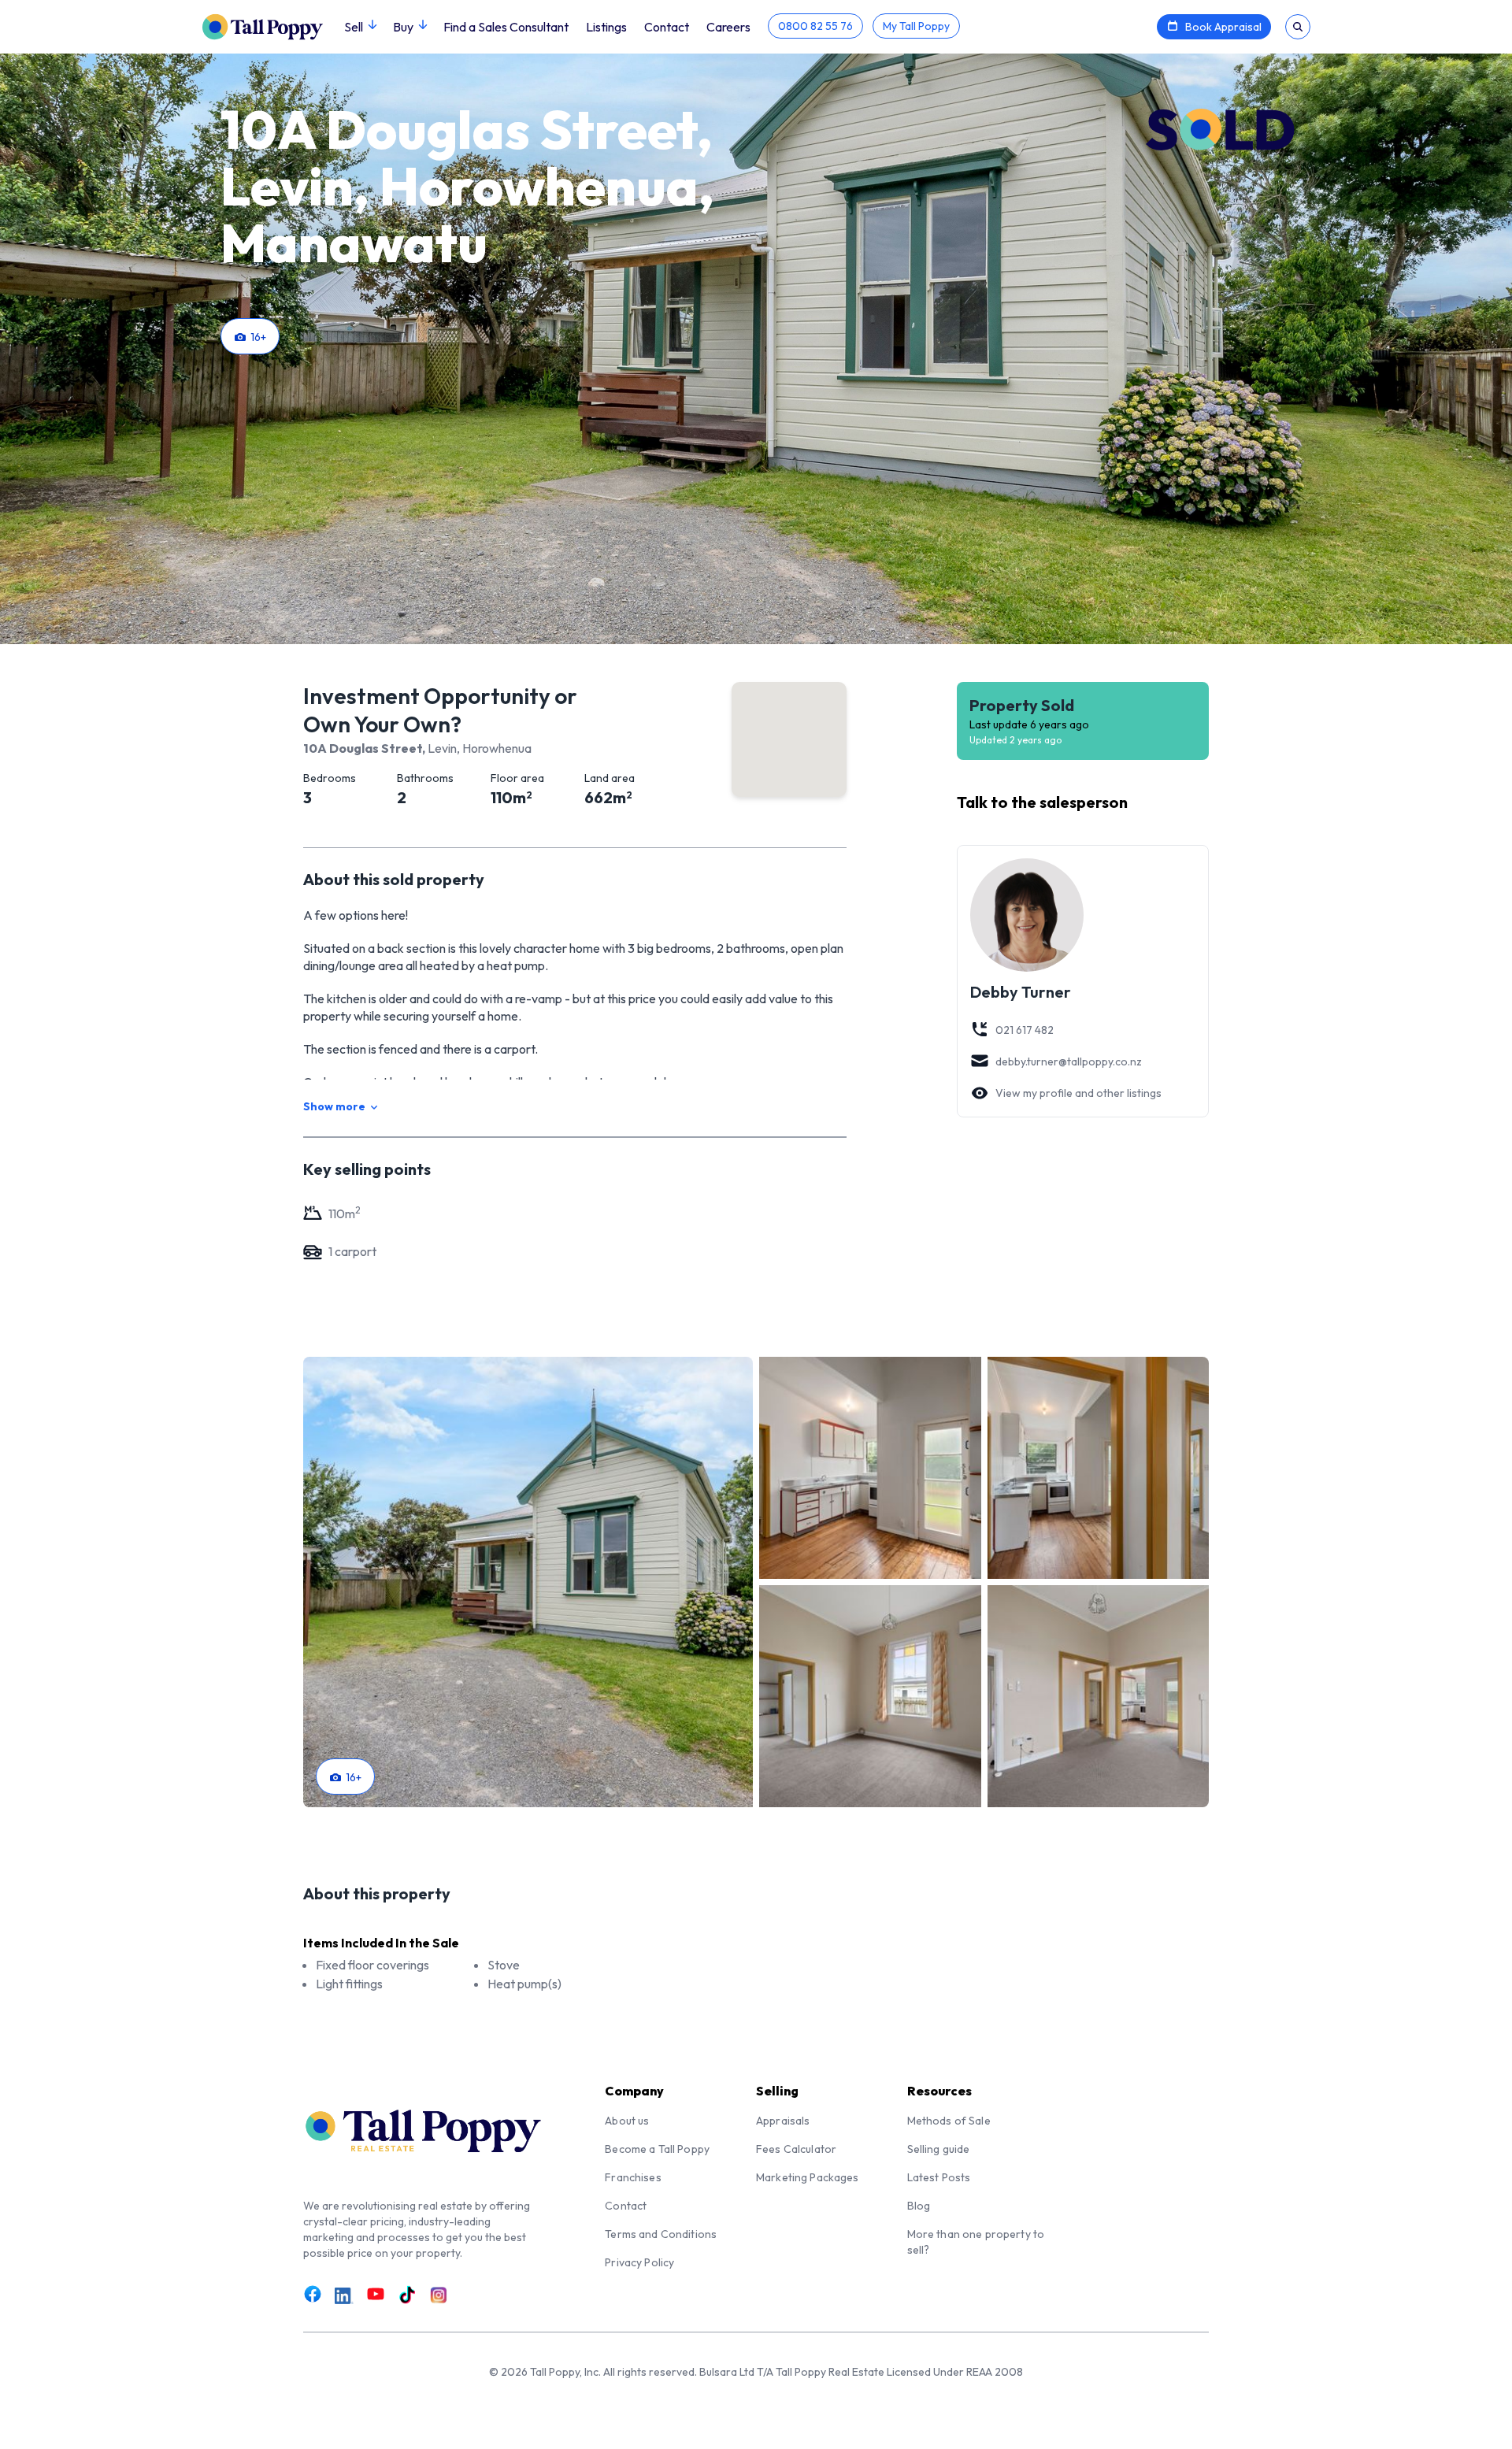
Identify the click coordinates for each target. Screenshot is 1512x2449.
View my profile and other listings (1078, 1093)
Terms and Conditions (661, 2234)
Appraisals (783, 2121)
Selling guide (939, 2149)
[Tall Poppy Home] (273, 25)
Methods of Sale (949, 2121)
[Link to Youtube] (376, 2294)
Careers (728, 27)
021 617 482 (1025, 1030)
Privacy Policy (639, 2262)
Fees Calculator (796, 2149)
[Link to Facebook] (313, 2294)
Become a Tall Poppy (657, 2149)
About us (627, 2121)
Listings (606, 27)
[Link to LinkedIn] (344, 2295)
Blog (919, 2206)
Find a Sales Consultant (506, 27)
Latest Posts (939, 2177)
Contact (667, 27)
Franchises (633, 2177)
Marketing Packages (808, 2177)
